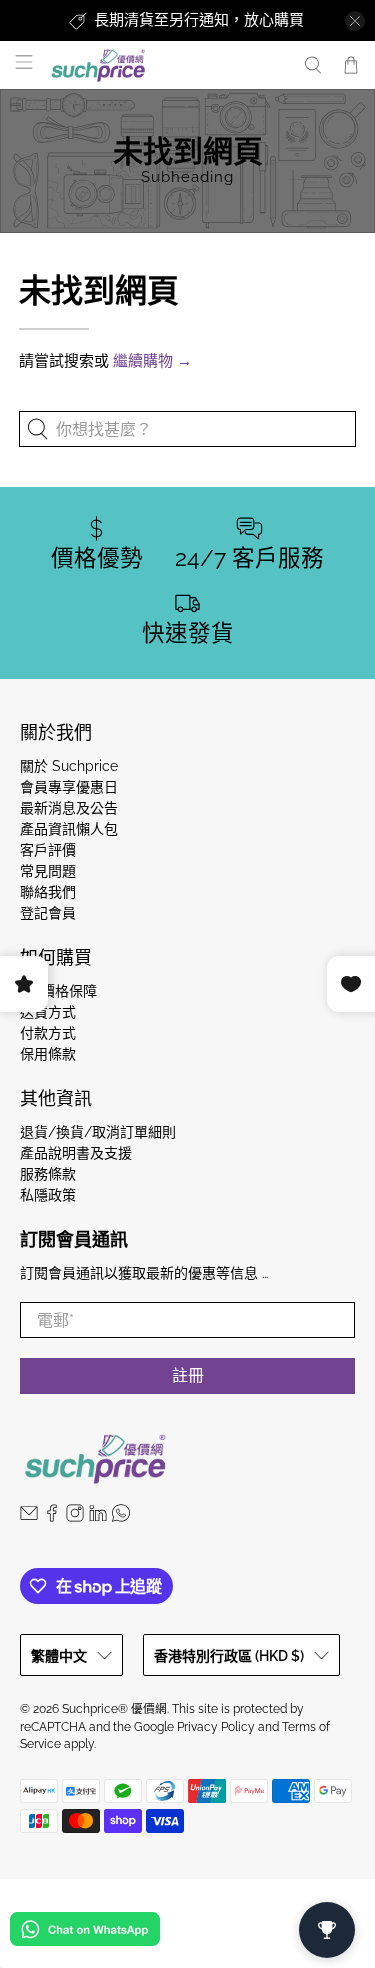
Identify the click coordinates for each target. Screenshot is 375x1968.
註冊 (188, 1375)
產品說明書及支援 (76, 1153)
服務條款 (48, 1174)
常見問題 (48, 871)
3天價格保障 (58, 991)
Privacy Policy (216, 1727)
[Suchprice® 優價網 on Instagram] (75, 1517)
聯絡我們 (48, 892)
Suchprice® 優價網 (114, 1709)
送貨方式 (48, 1012)
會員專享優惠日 (69, 787)
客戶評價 (48, 850)
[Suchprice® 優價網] (166, 65)
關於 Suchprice (69, 766)
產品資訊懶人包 (69, 829)
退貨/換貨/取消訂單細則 (98, 1132)
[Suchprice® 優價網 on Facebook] (52, 1517)
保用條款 (48, 1054)
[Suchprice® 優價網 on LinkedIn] (98, 1517)
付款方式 (48, 1033)
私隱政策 (48, 1195)
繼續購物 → (152, 361)
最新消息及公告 (69, 808)
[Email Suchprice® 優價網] (29, 1517)
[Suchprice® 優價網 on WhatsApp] (121, 1517)
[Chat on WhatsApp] (85, 1932)
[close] (355, 21)
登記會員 (48, 913)
